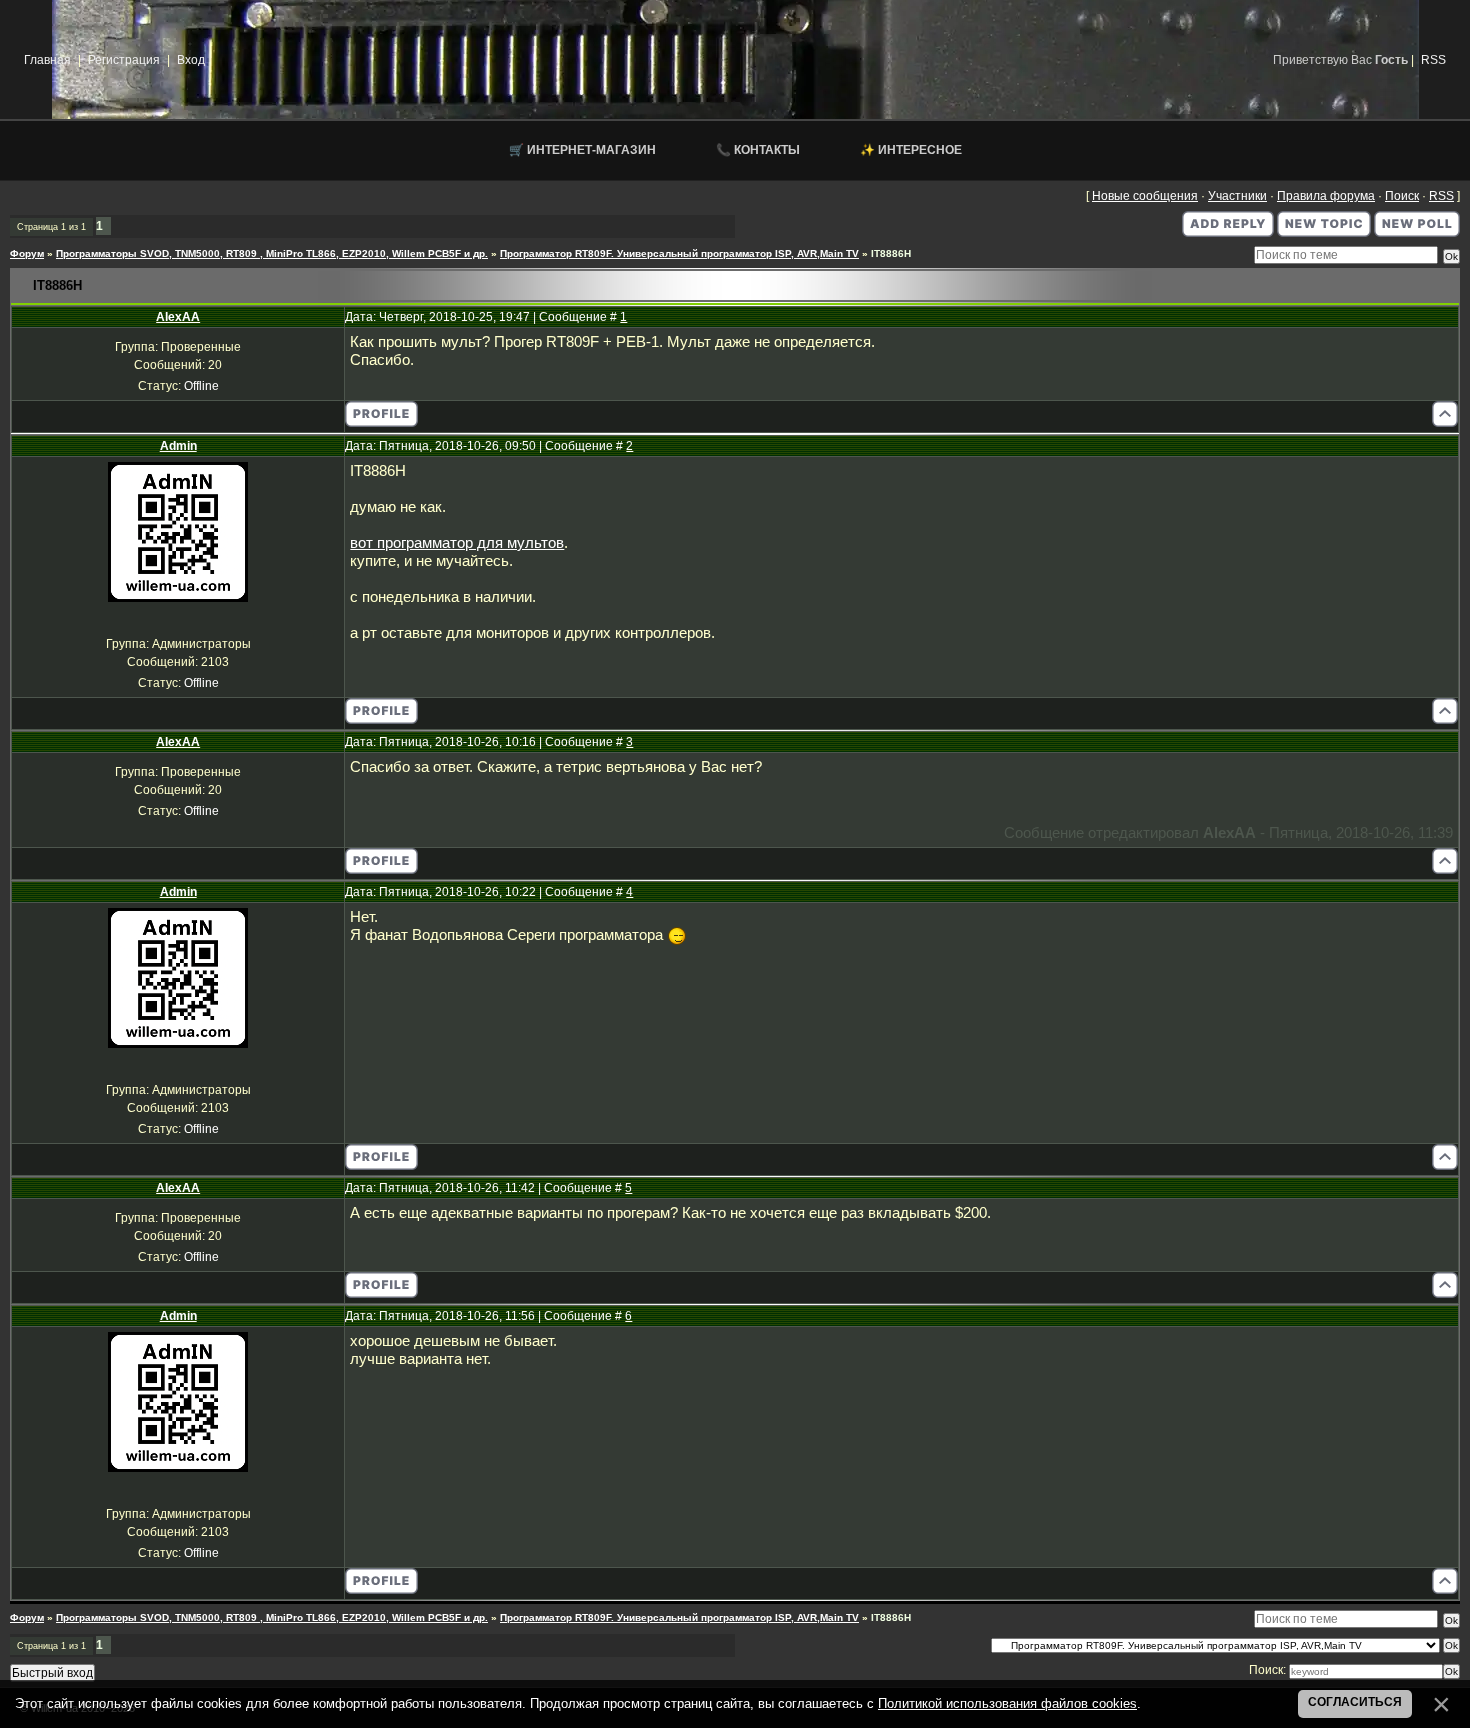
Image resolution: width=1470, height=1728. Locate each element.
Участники (1237, 196)
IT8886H (891, 253)
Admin (178, 446)
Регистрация (124, 60)
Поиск (1402, 196)
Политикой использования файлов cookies (1007, 1703)
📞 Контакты (758, 150)
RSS (1433, 60)
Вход (191, 60)
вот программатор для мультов (457, 543)
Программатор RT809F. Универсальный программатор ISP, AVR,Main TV (679, 253)
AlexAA (178, 317)
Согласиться (1355, 1702)
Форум (27, 253)
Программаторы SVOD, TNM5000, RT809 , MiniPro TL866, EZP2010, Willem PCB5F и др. (272, 253)
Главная (47, 60)
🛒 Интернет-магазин (582, 150)
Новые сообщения (1145, 196)
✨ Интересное (911, 150)
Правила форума (1326, 196)
